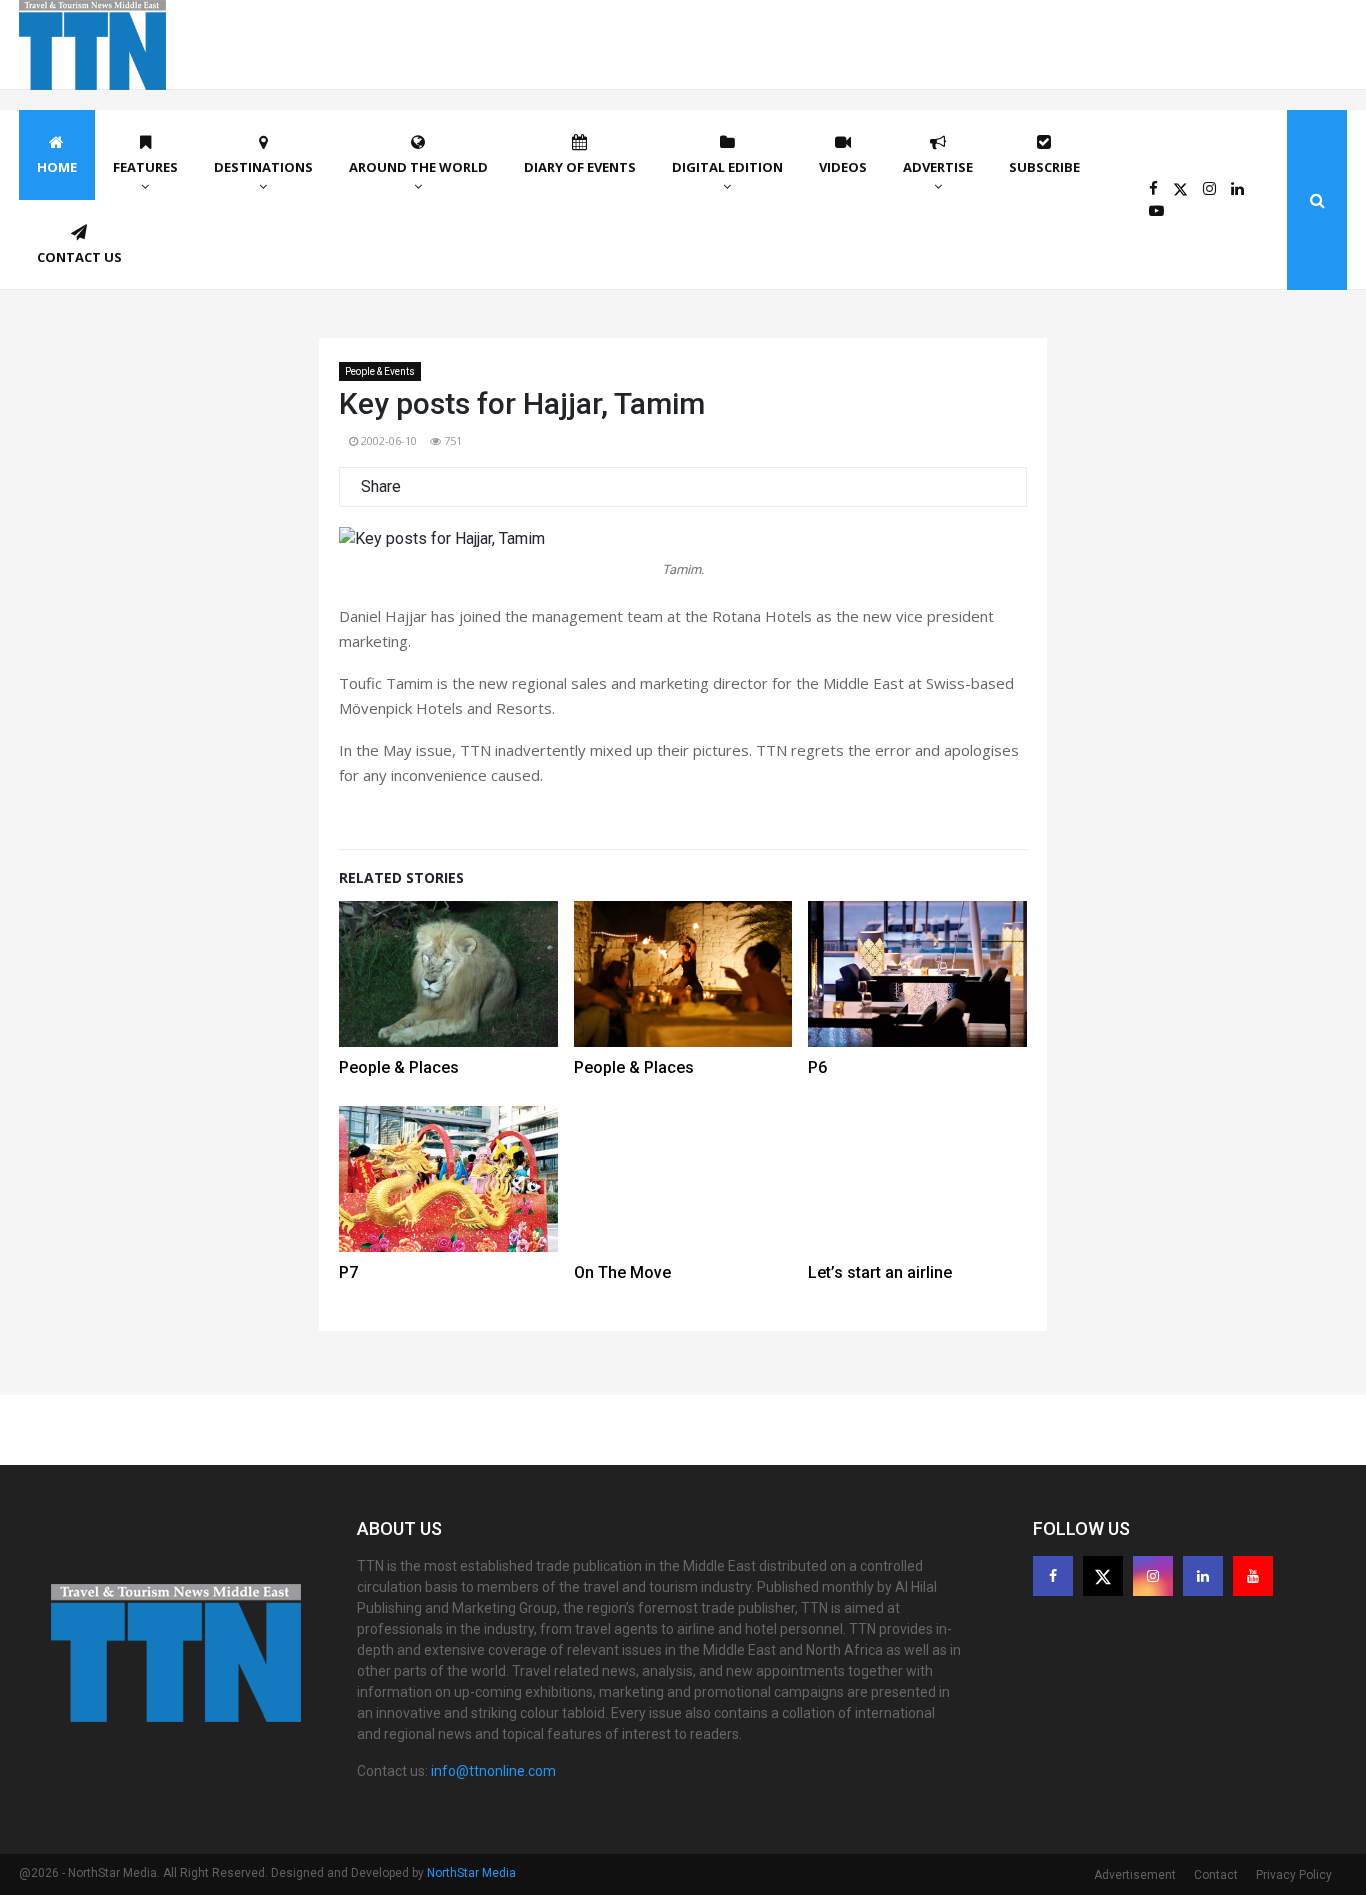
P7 (348, 1272)
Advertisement (1135, 1875)
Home (57, 167)
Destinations (263, 167)
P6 (817, 1067)
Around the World (418, 167)
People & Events (380, 371)
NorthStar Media (471, 1873)
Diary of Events (580, 167)
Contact (1216, 1875)
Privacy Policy (1294, 1875)
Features (145, 167)
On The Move (622, 1272)
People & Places (399, 1067)
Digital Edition (727, 167)
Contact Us (79, 257)
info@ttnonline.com (493, 1771)
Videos (843, 167)
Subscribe (1044, 167)
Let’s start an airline (880, 1272)
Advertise (938, 167)
